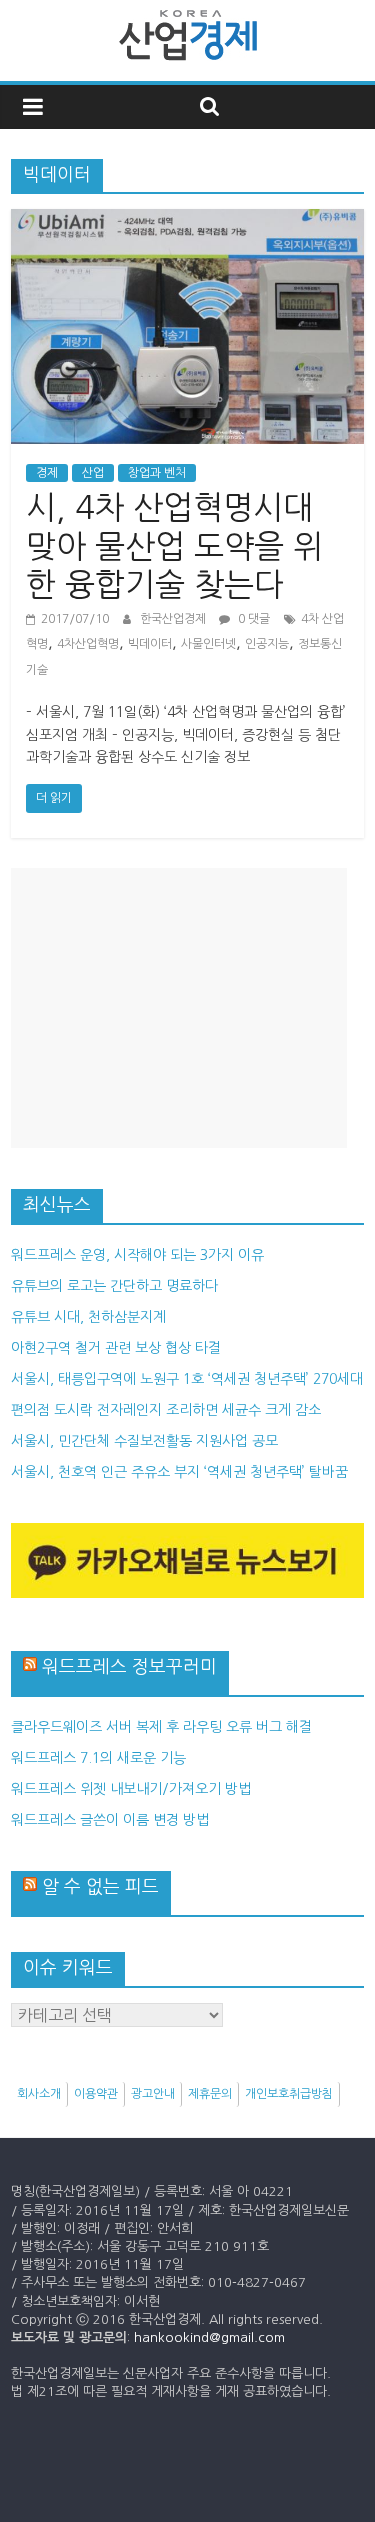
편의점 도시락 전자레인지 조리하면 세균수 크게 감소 (166, 1410)
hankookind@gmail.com (209, 2337)
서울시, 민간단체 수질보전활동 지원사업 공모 (144, 1441)
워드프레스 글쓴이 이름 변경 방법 (110, 1820)
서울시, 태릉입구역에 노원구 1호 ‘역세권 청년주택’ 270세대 (187, 1379)
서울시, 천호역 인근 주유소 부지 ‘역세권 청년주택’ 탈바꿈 (179, 1472)
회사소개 (39, 2094)
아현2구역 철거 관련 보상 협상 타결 (116, 1348)
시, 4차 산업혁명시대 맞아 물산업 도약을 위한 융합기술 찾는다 (174, 546)
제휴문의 (210, 2094)
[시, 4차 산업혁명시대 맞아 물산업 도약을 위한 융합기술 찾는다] (187, 221)
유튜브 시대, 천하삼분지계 (88, 1317)
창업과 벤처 (157, 473)
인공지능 (267, 644)
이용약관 (96, 2094)
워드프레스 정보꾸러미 (129, 1667)
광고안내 (153, 2094)
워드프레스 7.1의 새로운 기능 (98, 1758)
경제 (47, 473)
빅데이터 (150, 644)
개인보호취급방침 (289, 2094)
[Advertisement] (179, 1008)
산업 (93, 473)
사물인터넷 (208, 644)
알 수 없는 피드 (100, 1887)
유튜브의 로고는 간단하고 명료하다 (114, 1286)
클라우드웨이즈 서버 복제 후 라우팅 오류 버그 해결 (161, 1727)
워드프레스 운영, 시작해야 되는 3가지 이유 (137, 1255)
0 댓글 (252, 619)
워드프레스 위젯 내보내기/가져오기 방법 (131, 1789)
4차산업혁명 (88, 644)
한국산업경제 (174, 619)
